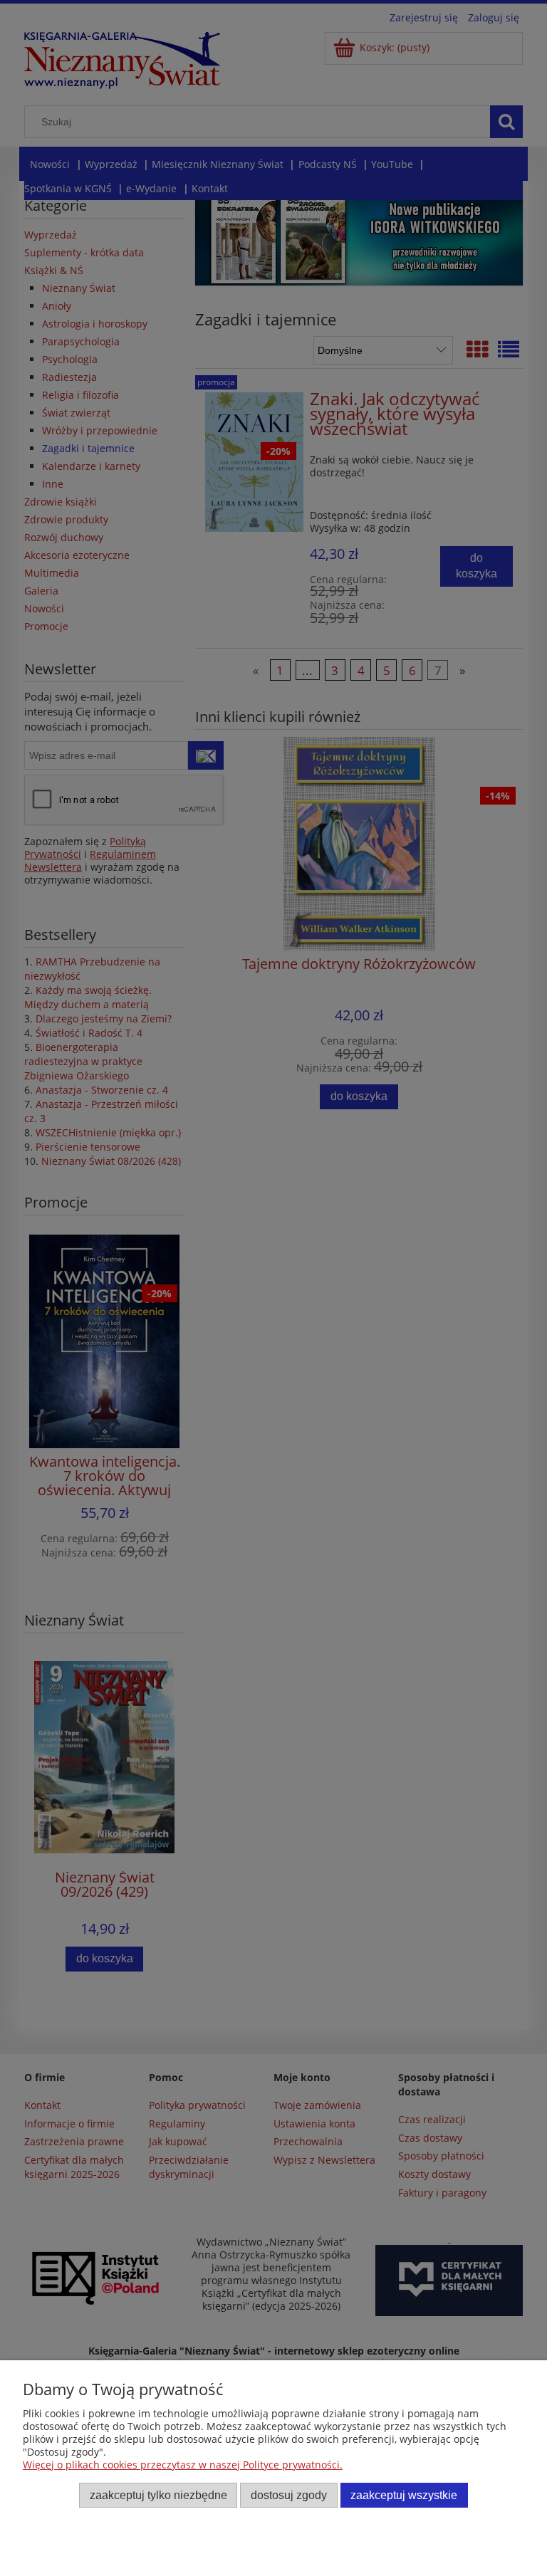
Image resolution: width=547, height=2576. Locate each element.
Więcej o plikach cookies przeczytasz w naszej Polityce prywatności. (183, 2465)
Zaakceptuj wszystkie (404, 2495)
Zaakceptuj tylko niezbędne (158, 2495)
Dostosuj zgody (289, 2495)
